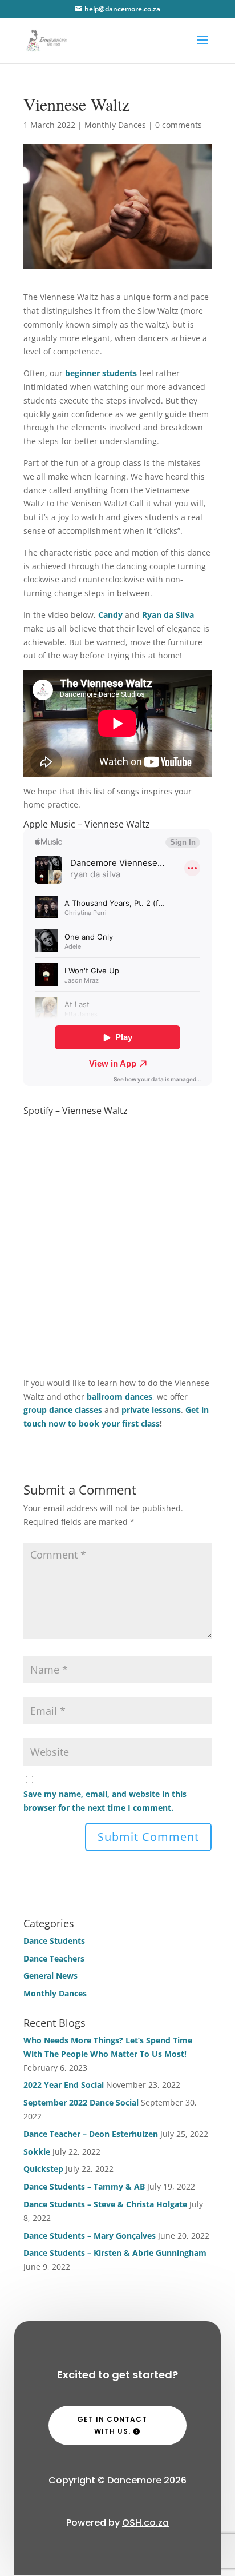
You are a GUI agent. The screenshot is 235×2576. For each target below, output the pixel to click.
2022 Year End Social (64, 2085)
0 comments (179, 125)
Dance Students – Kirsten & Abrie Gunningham (115, 2253)
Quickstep (43, 2169)
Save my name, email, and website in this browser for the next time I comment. (105, 1801)
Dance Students (54, 1941)
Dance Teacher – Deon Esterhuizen (91, 2134)
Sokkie (37, 2152)
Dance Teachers (54, 1958)
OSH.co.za (145, 2523)
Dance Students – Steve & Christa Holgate (105, 2204)
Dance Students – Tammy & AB (84, 2186)
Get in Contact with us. (112, 2425)
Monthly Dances (115, 125)
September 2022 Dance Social (81, 2102)
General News (50, 1976)
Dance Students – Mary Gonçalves (90, 2236)
